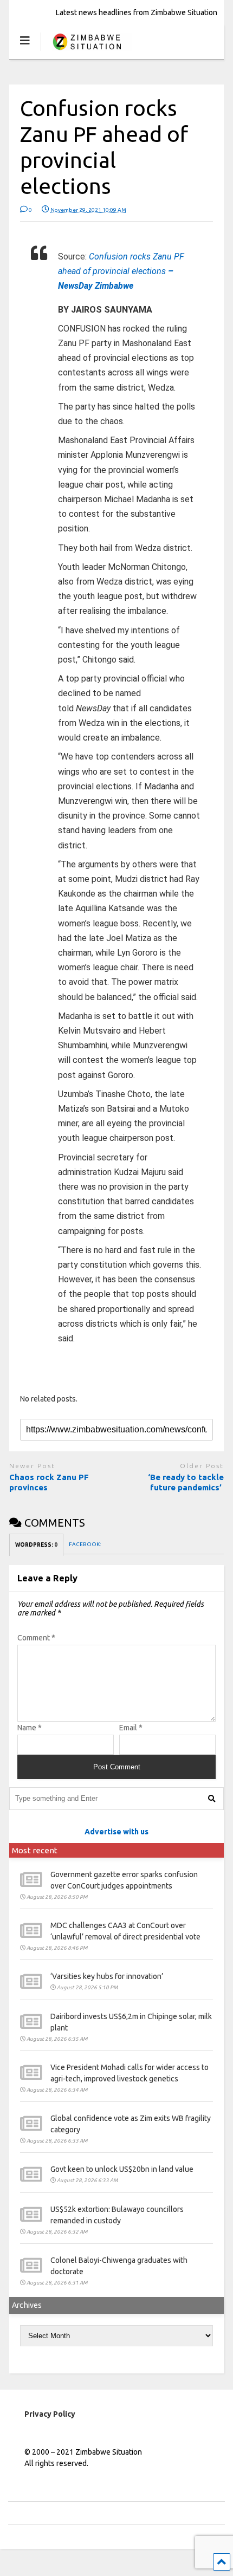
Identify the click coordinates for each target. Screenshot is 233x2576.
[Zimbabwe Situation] (86, 51)
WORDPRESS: (36, 1545)
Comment (36, 1638)
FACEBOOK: (85, 1544)
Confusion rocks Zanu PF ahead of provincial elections (121, 271)
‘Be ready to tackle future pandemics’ (186, 1482)
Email (131, 1728)
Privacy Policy (50, 2414)
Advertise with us (116, 1832)
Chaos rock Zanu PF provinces (49, 1482)
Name (30, 1728)
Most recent (35, 1850)
